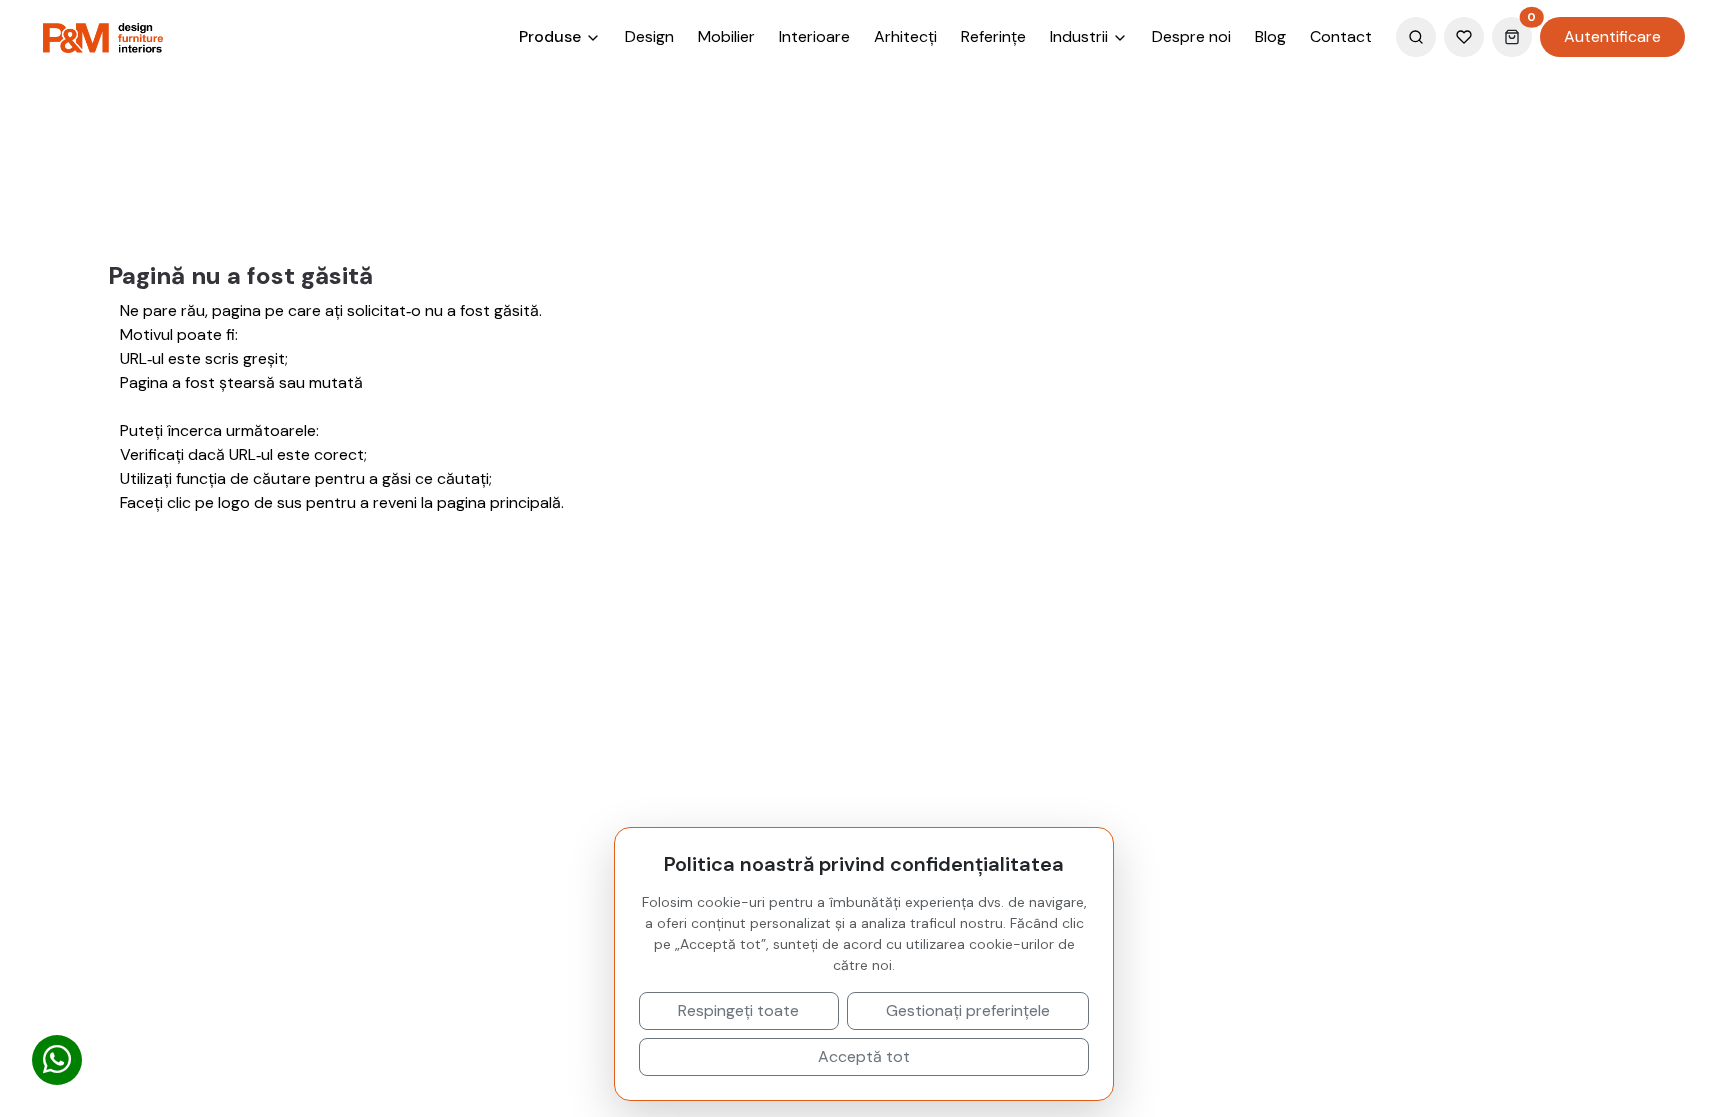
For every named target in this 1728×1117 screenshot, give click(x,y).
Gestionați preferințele (968, 1010)
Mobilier (726, 36)
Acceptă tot (864, 1056)
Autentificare (1612, 36)
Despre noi (1191, 36)
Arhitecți (905, 36)
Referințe (993, 36)
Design (649, 36)
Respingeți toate (738, 1010)
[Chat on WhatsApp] (57, 1060)
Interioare (814, 36)
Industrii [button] (1081, 36)
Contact (1341, 36)
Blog (1270, 36)
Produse (552, 36)
